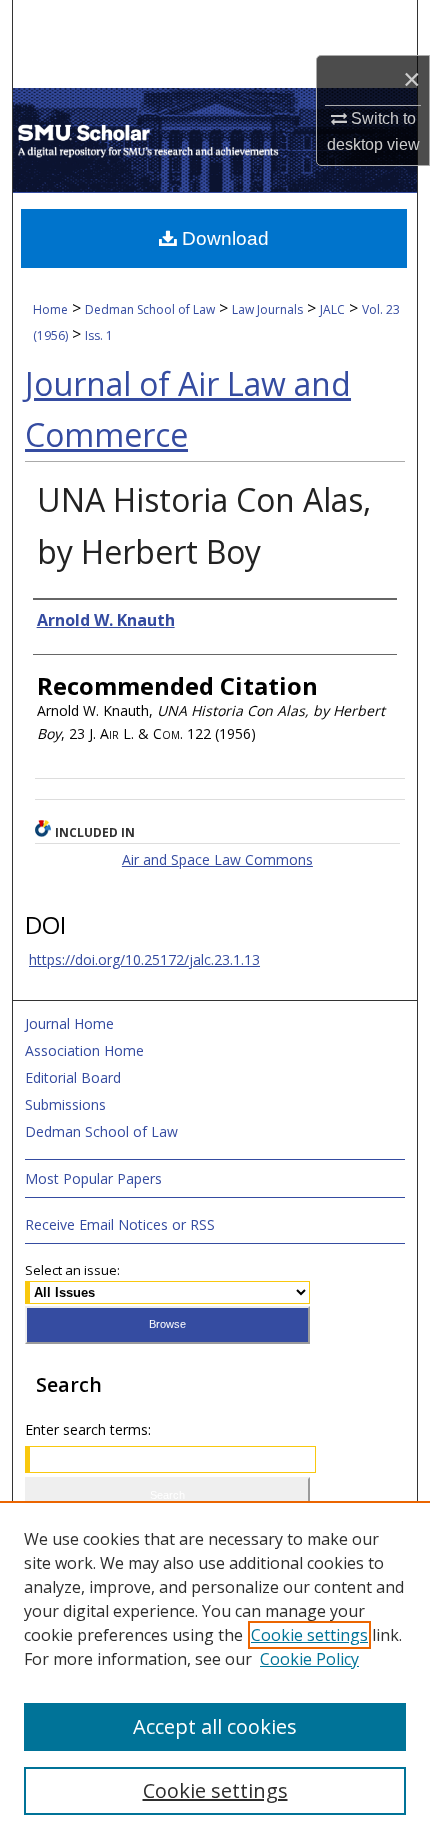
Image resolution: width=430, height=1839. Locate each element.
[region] (215, 1670)
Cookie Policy (309, 1659)
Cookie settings (309, 1635)
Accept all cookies (215, 1726)
